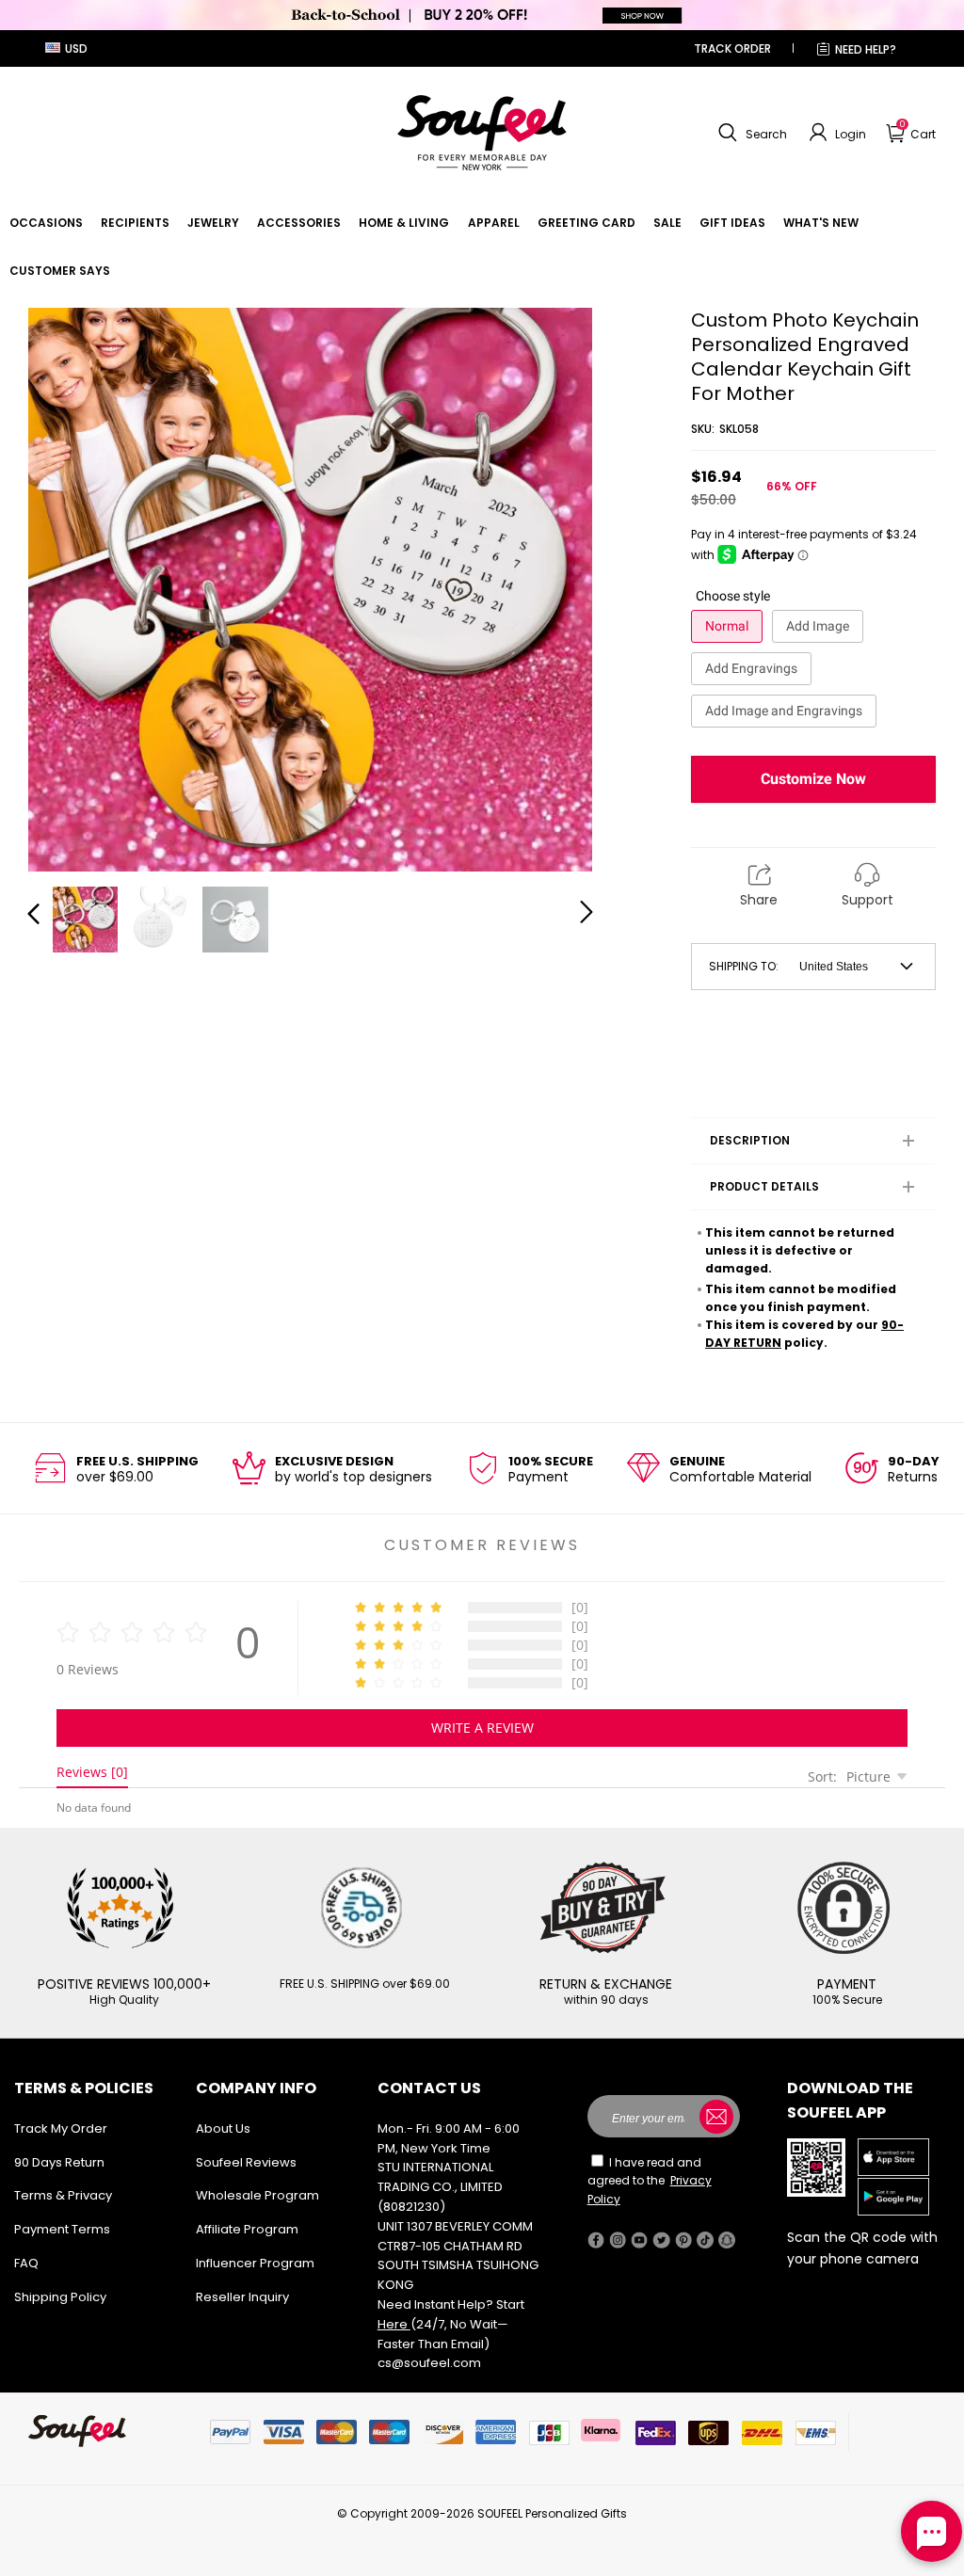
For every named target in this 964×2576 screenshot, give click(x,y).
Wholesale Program (257, 2195)
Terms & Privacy (63, 2195)
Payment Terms (62, 2229)
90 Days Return (59, 2162)
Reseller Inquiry (242, 2297)
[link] (46, 223)
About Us (223, 2128)
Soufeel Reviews (246, 2162)
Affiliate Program (247, 2229)
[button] (750, 133)
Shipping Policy (60, 2297)
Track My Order (61, 2128)
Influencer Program (255, 2263)
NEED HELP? (866, 49)
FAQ (26, 2263)
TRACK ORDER (732, 48)
